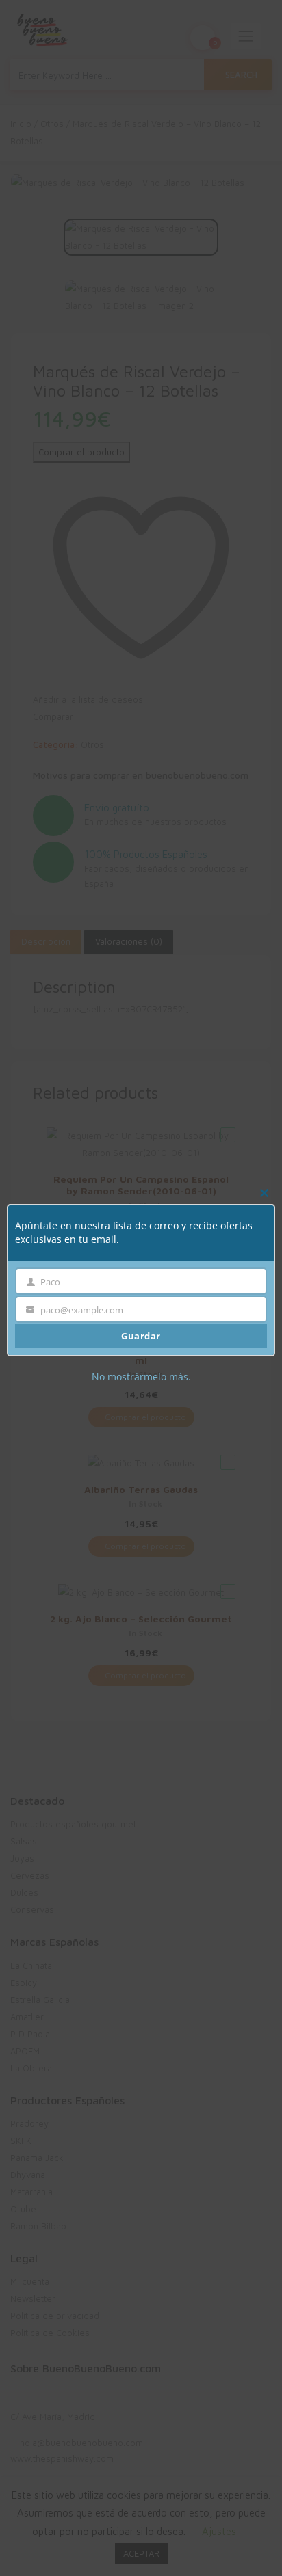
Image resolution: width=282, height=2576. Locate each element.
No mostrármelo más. (141, 1376)
